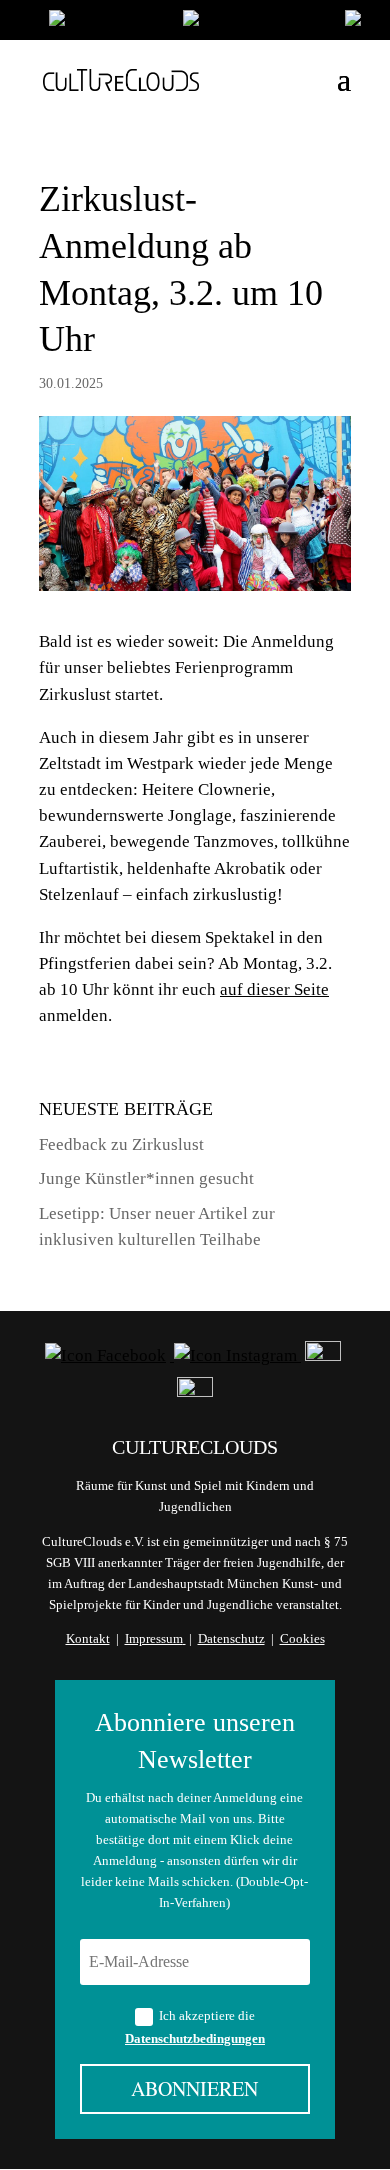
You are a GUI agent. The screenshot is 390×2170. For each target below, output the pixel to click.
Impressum (154, 1638)
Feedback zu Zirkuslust (121, 1144)
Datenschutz (231, 1638)
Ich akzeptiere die (195, 2027)
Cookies (302, 1638)
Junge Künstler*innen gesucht (146, 1178)
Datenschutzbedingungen (195, 2038)
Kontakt (88, 1638)
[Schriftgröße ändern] (254, 22)
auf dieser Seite (274, 989)
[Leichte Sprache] (106, 22)
